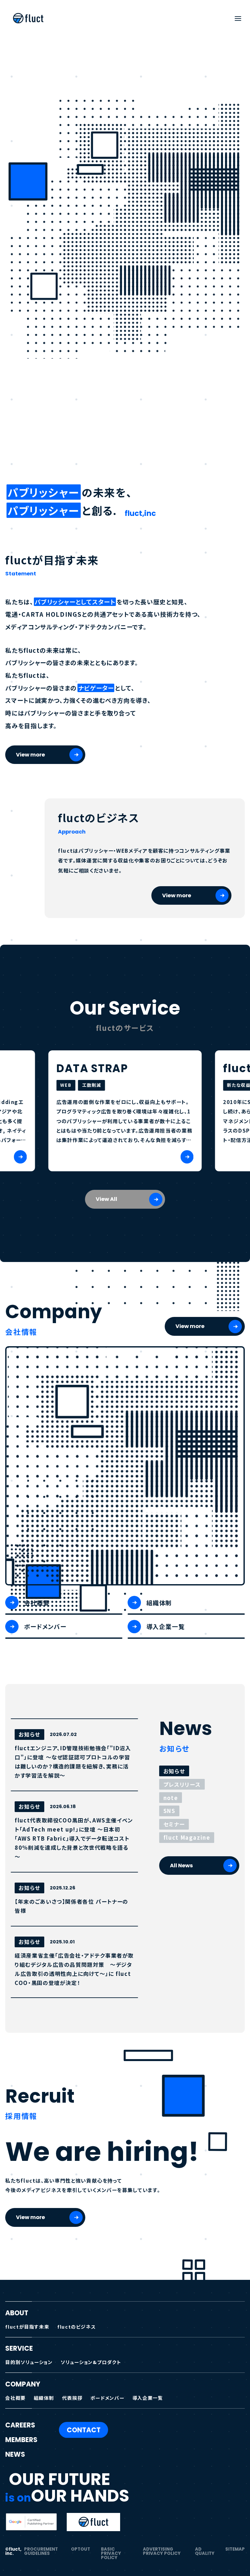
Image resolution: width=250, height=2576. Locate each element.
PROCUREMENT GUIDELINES (41, 2551)
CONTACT (84, 2430)
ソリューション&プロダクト (91, 2362)
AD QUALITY (205, 2551)
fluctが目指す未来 (27, 2326)
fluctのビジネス (76, 2326)
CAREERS (20, 2425)
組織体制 (44, 2398)
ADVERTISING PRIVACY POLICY (162, 2551)
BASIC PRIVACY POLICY (111, 2554)
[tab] (174, 1771)
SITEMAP (235, 2549)
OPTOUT (81, 2549)
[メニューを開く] (238, 18)
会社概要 (15, 2398)
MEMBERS (21, 2440)
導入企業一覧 (148, 2398)
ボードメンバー (107, 2398)
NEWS (15, 2454)
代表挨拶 (72, 2398)
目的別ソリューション (29, 2362)
